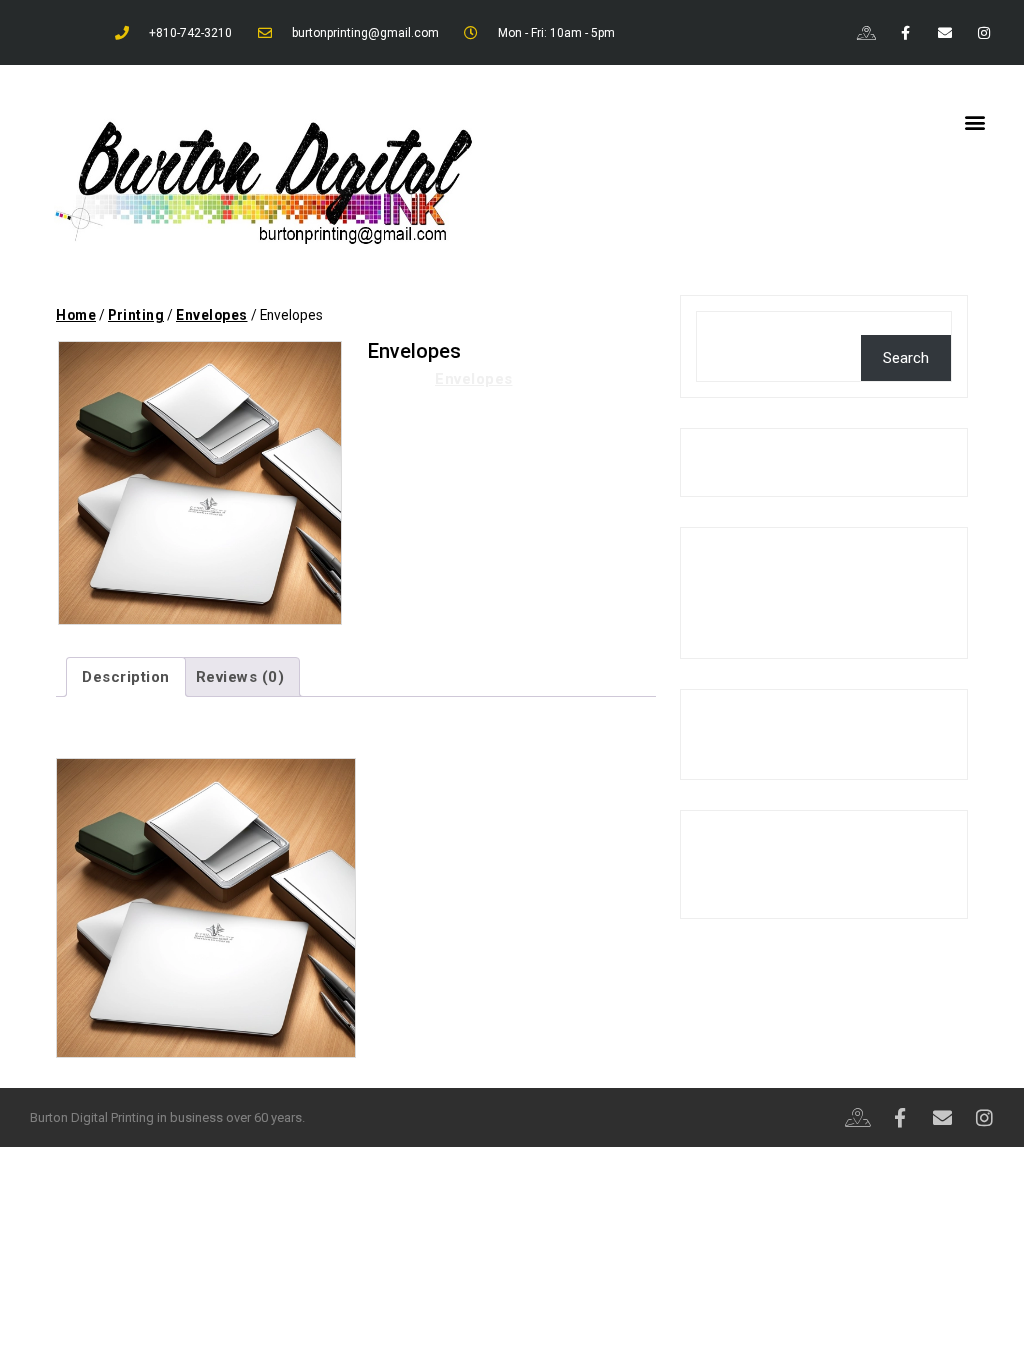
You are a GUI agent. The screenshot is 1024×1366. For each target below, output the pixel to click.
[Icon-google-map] (866, 32)
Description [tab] (126, 677)
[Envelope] (945, 32)
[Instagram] (984, 32)
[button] (974, 121)
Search (722, 323)
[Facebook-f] (905, 32)
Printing (136, 315)
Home (76, 315)
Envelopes (212, 315)
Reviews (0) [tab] (240, 677)
